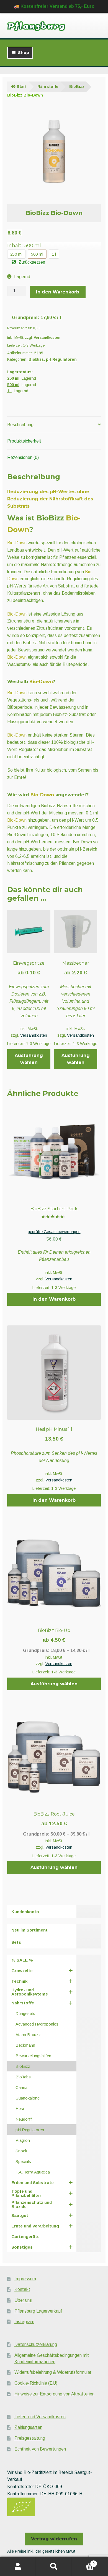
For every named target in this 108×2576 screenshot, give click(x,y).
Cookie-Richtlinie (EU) (36, 2383)
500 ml (13, 385)
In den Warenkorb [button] (54, 1299)
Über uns (23, 2300)
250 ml (13, 378)
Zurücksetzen (32, 262)
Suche (54, 2567)
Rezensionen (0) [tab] (23, 457)
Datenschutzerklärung (36, 2344)
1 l (9, 391)
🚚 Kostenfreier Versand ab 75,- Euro (54, 6)
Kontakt (22, 2289)
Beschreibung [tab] (20, 425)
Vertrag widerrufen (54, 2539)
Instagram (24, 2322)
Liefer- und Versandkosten (40, 2417)
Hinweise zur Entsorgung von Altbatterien (54, 2394)
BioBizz (77, 87)
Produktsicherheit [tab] (24, 441)
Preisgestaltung (30, 2438)
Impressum (25, 2279)
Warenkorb (83, 2562)
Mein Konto (18, 2567)
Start (22, 87)
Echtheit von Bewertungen (40, 2449)
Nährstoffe (48, 87)
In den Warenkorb (58, 292)
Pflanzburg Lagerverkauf (38, 2311)
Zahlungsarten (28, 2427)
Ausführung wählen (29, 1059)
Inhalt (24, 245)
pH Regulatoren (61, 359)
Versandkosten (47, 338)
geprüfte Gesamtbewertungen (54, 1232)
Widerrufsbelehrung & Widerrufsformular (53, 2372)
